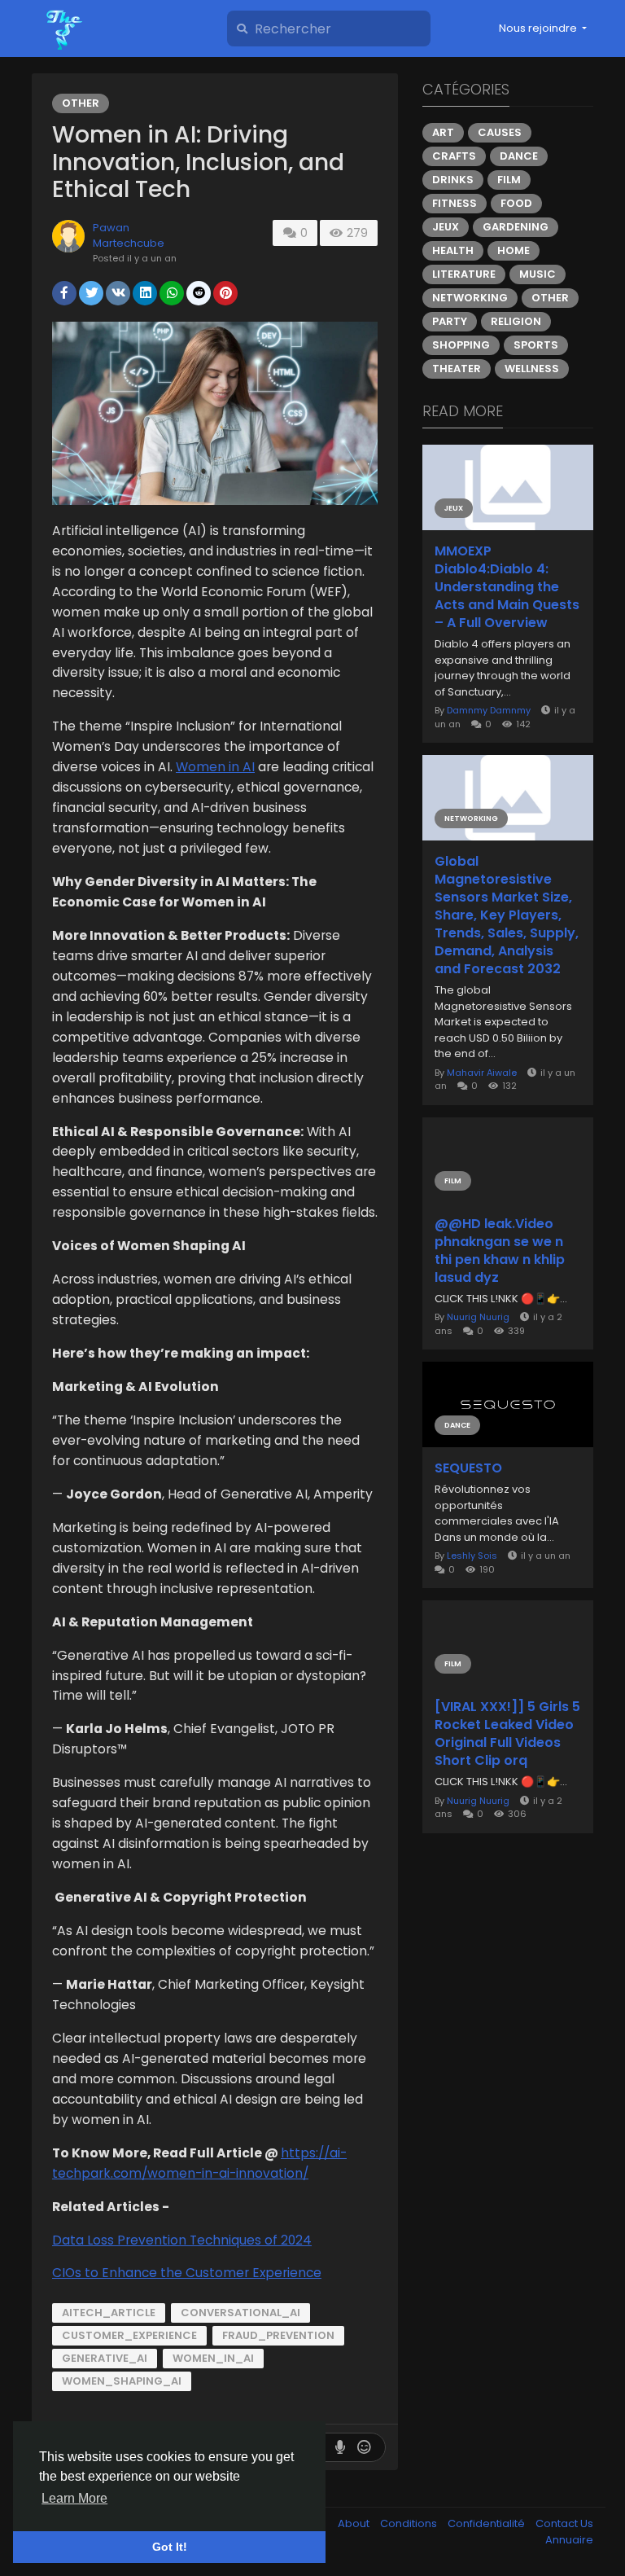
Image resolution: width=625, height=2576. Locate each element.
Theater (457, 369)
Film (509, 180)
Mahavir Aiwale (482, 1073)
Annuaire (569, 2540)
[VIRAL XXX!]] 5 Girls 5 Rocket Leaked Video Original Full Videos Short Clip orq (507, 1734)
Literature (464, 274)
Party (450, 321)
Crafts (454, 156)
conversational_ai (240, 2313)
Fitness (455, 203)
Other (81, 103)
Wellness (532, 369)
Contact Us (564, 2523)
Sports (536, 345)
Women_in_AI (213, 2358)
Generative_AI (105, 2358)
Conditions (410, 2523)
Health (453, 250)
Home (514, 250)
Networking (470, 298)
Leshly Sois (472, 1556)
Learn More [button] (74, 2498)
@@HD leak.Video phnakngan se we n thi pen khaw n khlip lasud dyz (500, 1251)
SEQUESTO (468, 1468)
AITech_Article (109, 2313)
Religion (516, 321)
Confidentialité (487, 2523)
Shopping (461, 345)
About (355, 2523)
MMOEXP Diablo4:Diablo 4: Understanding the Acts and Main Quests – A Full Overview (507, 587)
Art (443, 132)
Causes (500, 132)
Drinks (453, 180)
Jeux (446, 227)
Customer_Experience (129, 2335)
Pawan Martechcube (129, 236)
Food (516, 203)
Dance (519, 156)
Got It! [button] (170, 2547)
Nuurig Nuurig (478, 1317)
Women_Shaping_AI (122, 2381)
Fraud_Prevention (278, 2335)
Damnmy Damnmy (489, 710)
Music (538, 274)
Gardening (516, 227)
